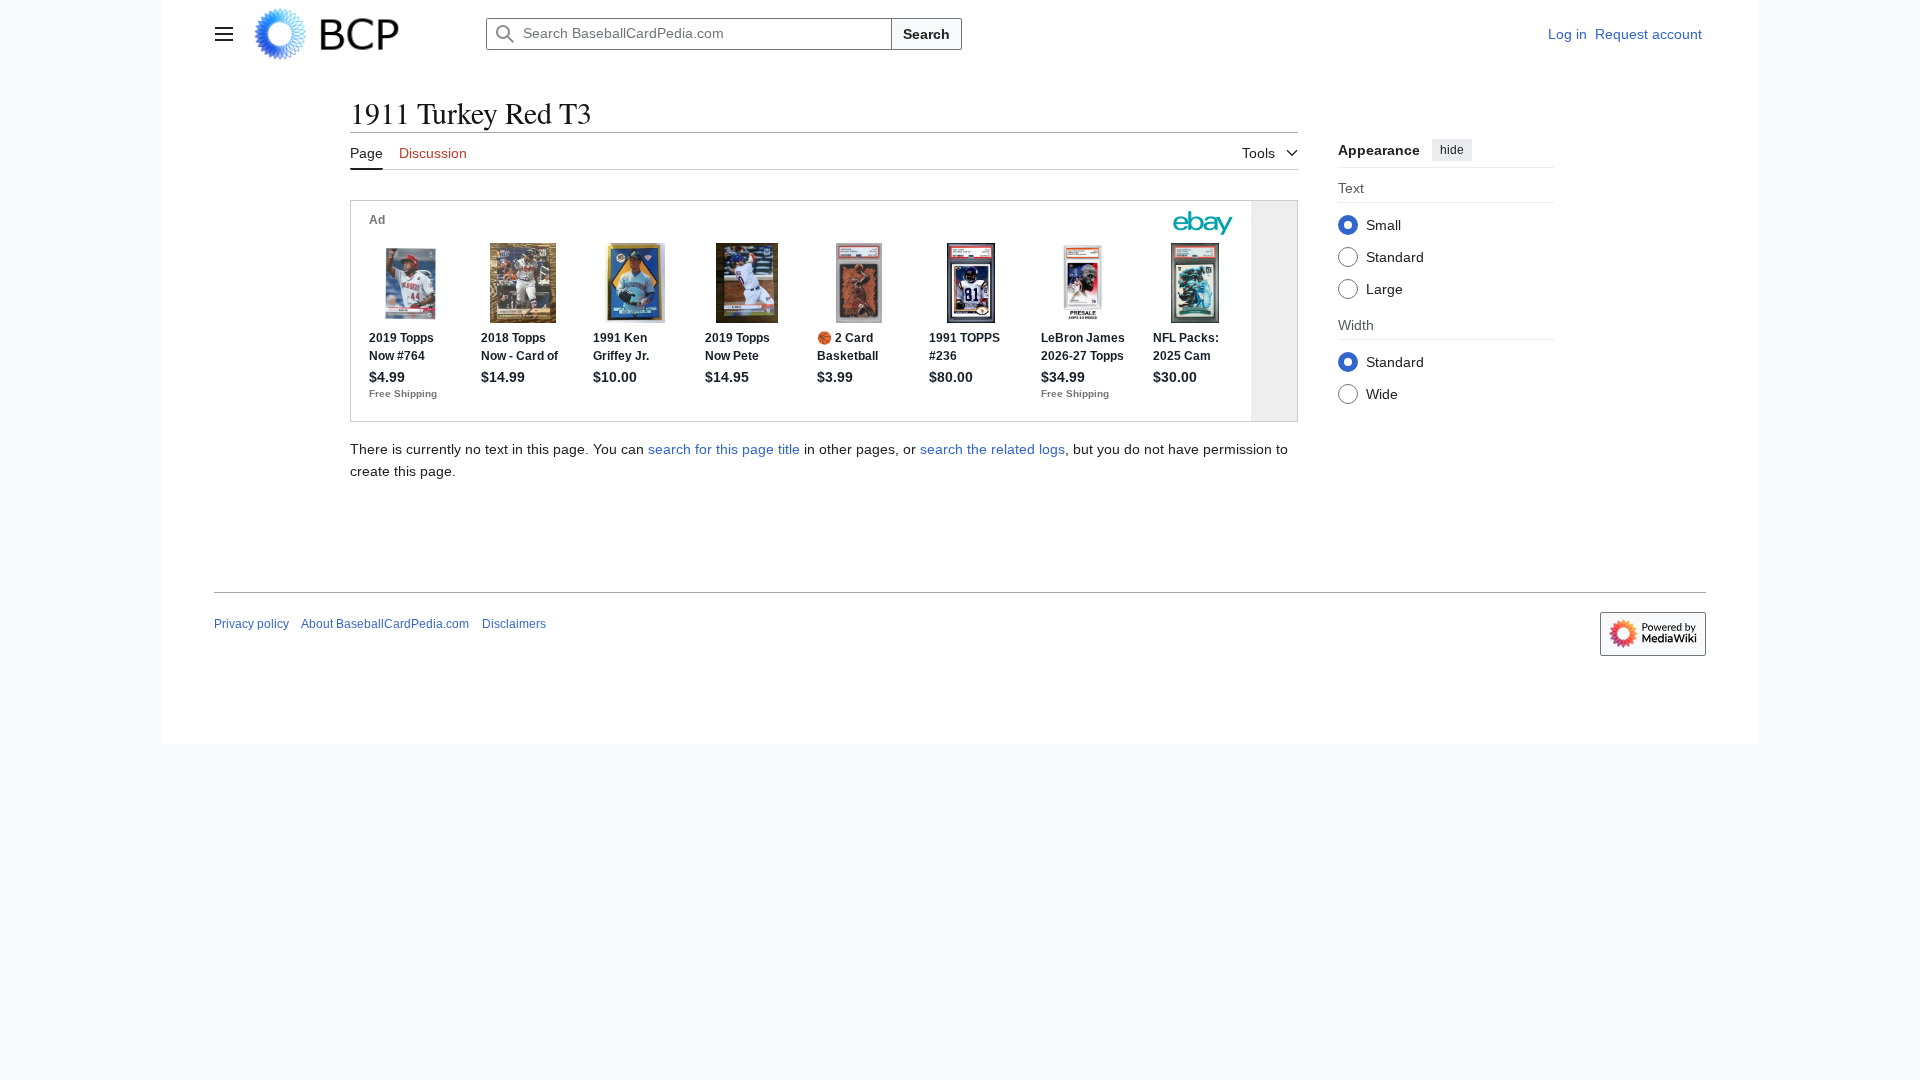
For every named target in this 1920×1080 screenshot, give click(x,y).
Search (926, 34)
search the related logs (992, 449)
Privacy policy (251, 624)
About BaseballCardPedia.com (385, 624)
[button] (224, 34)
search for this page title (724, 449)
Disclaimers (514, 624)
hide (1452, 150)
